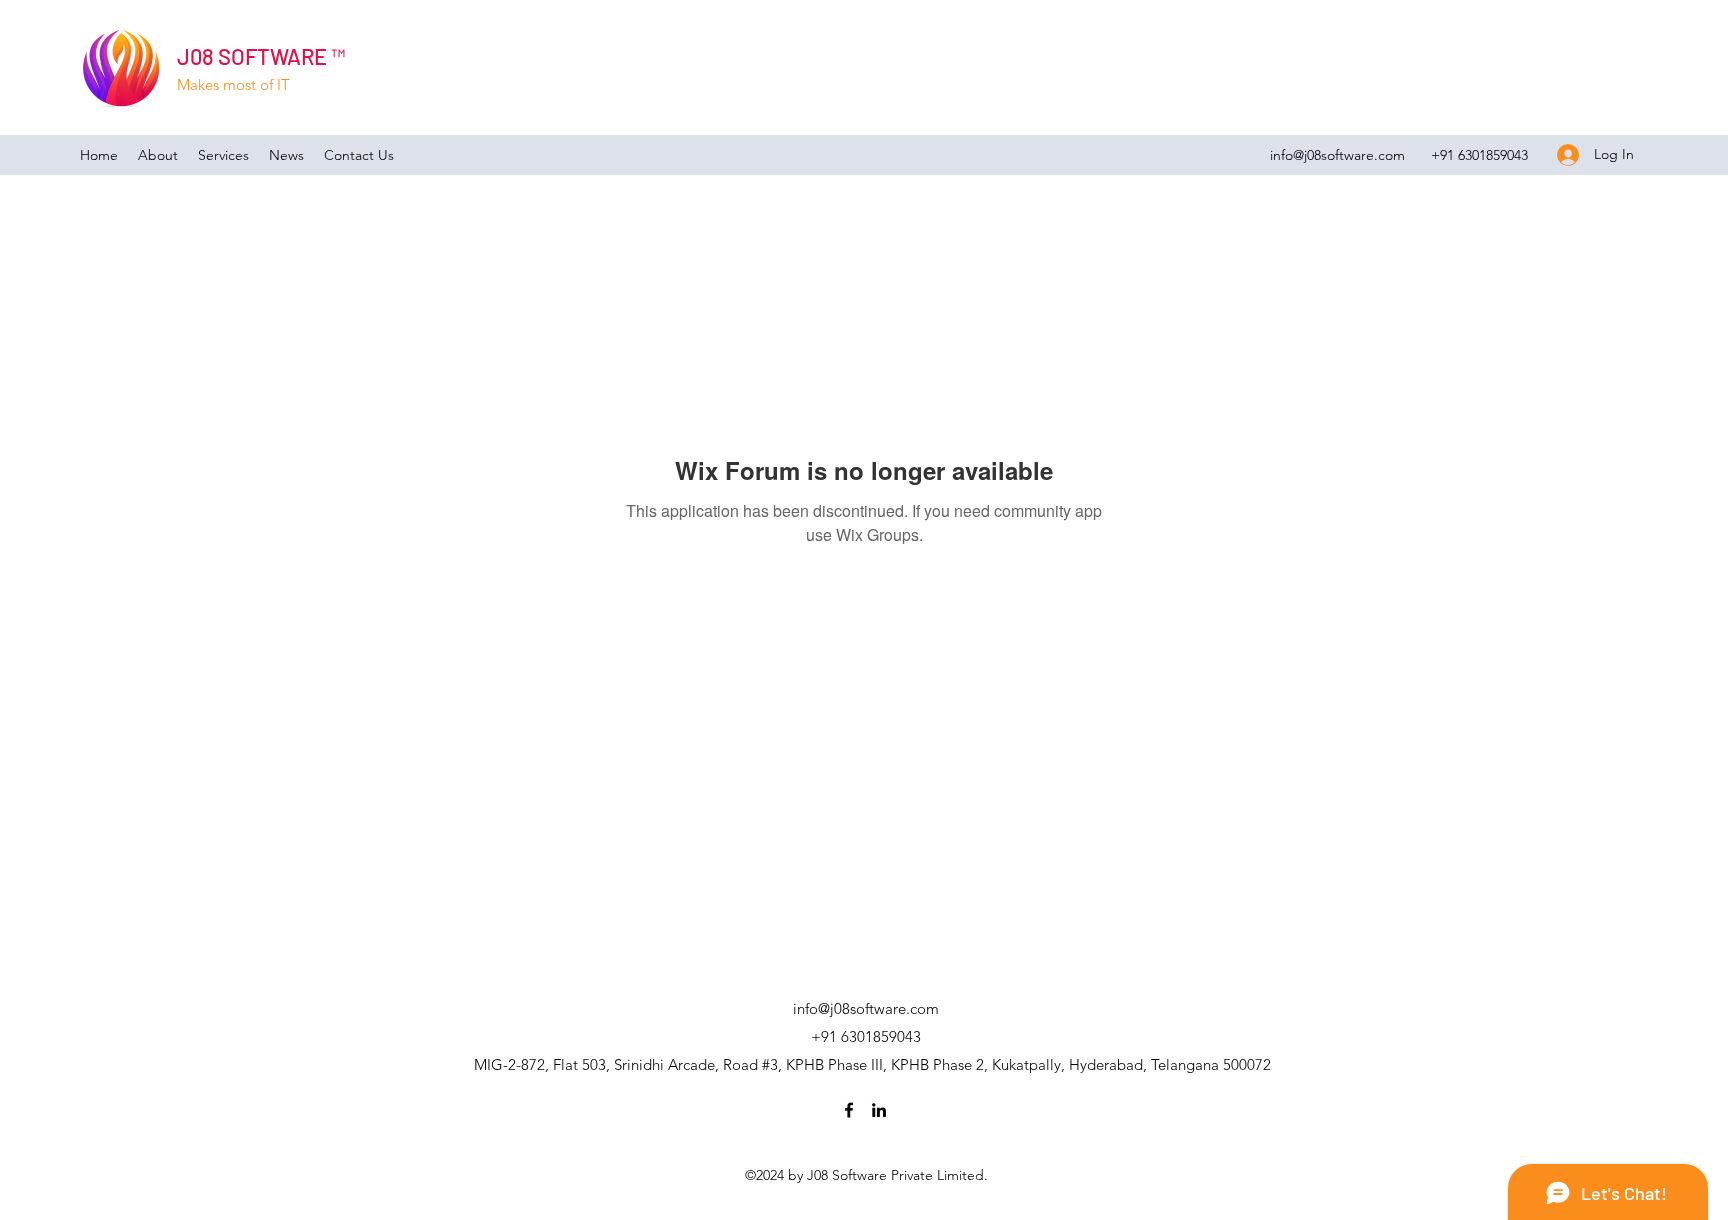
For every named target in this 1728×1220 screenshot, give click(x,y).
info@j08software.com (1337, 155)
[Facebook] (849, 1110)
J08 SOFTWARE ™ (261, 56)
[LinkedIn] (879, 1110)
